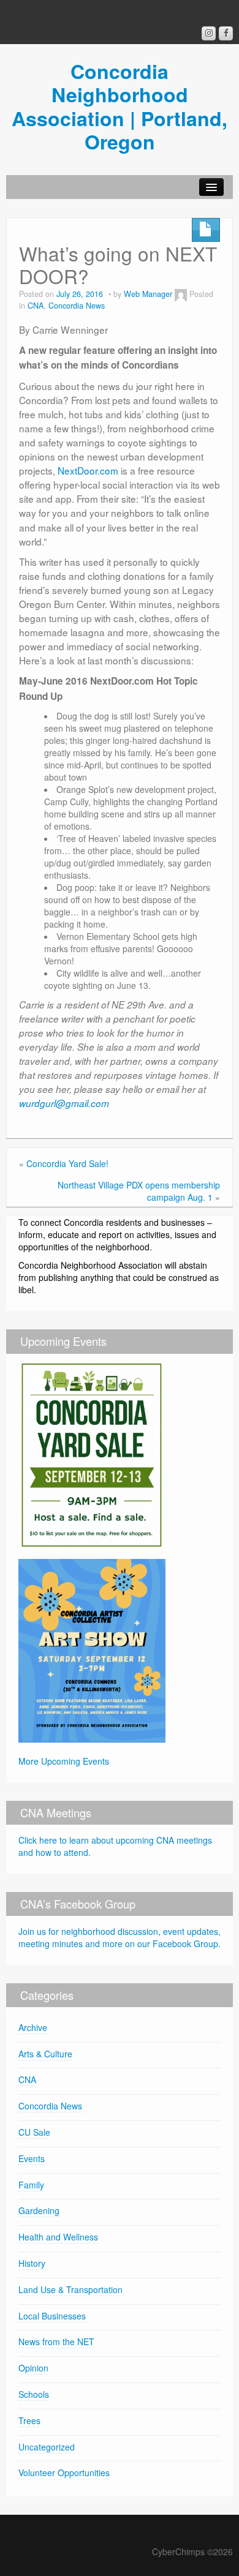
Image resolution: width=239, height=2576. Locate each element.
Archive (33, 2027)
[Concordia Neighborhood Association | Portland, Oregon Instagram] (209, 33)
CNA (36, 306)
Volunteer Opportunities (64, 2473)
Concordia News (77, 306)
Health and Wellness (58, 2237)
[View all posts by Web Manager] (181, 294)
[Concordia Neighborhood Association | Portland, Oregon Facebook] (226, 33)
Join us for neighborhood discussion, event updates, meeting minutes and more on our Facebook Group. (120, 1937)
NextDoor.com (88, 470)
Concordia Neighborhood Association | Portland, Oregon (120, 106)
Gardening (39, 2210)
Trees (29, 2420)
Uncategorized (47, 2447)
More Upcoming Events (64, 1761)
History (32, 2263)
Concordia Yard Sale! (67, 1163)
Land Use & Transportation (70, 2289)
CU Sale (34, 2132)
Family (31, 2185)
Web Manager (148, 294)
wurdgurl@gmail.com (64, 1103)
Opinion (33, 2368)
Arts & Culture (45, 2054)
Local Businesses (52, 2316)
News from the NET (56, 2341)
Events (32, 2158)
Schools (34, 2394)
